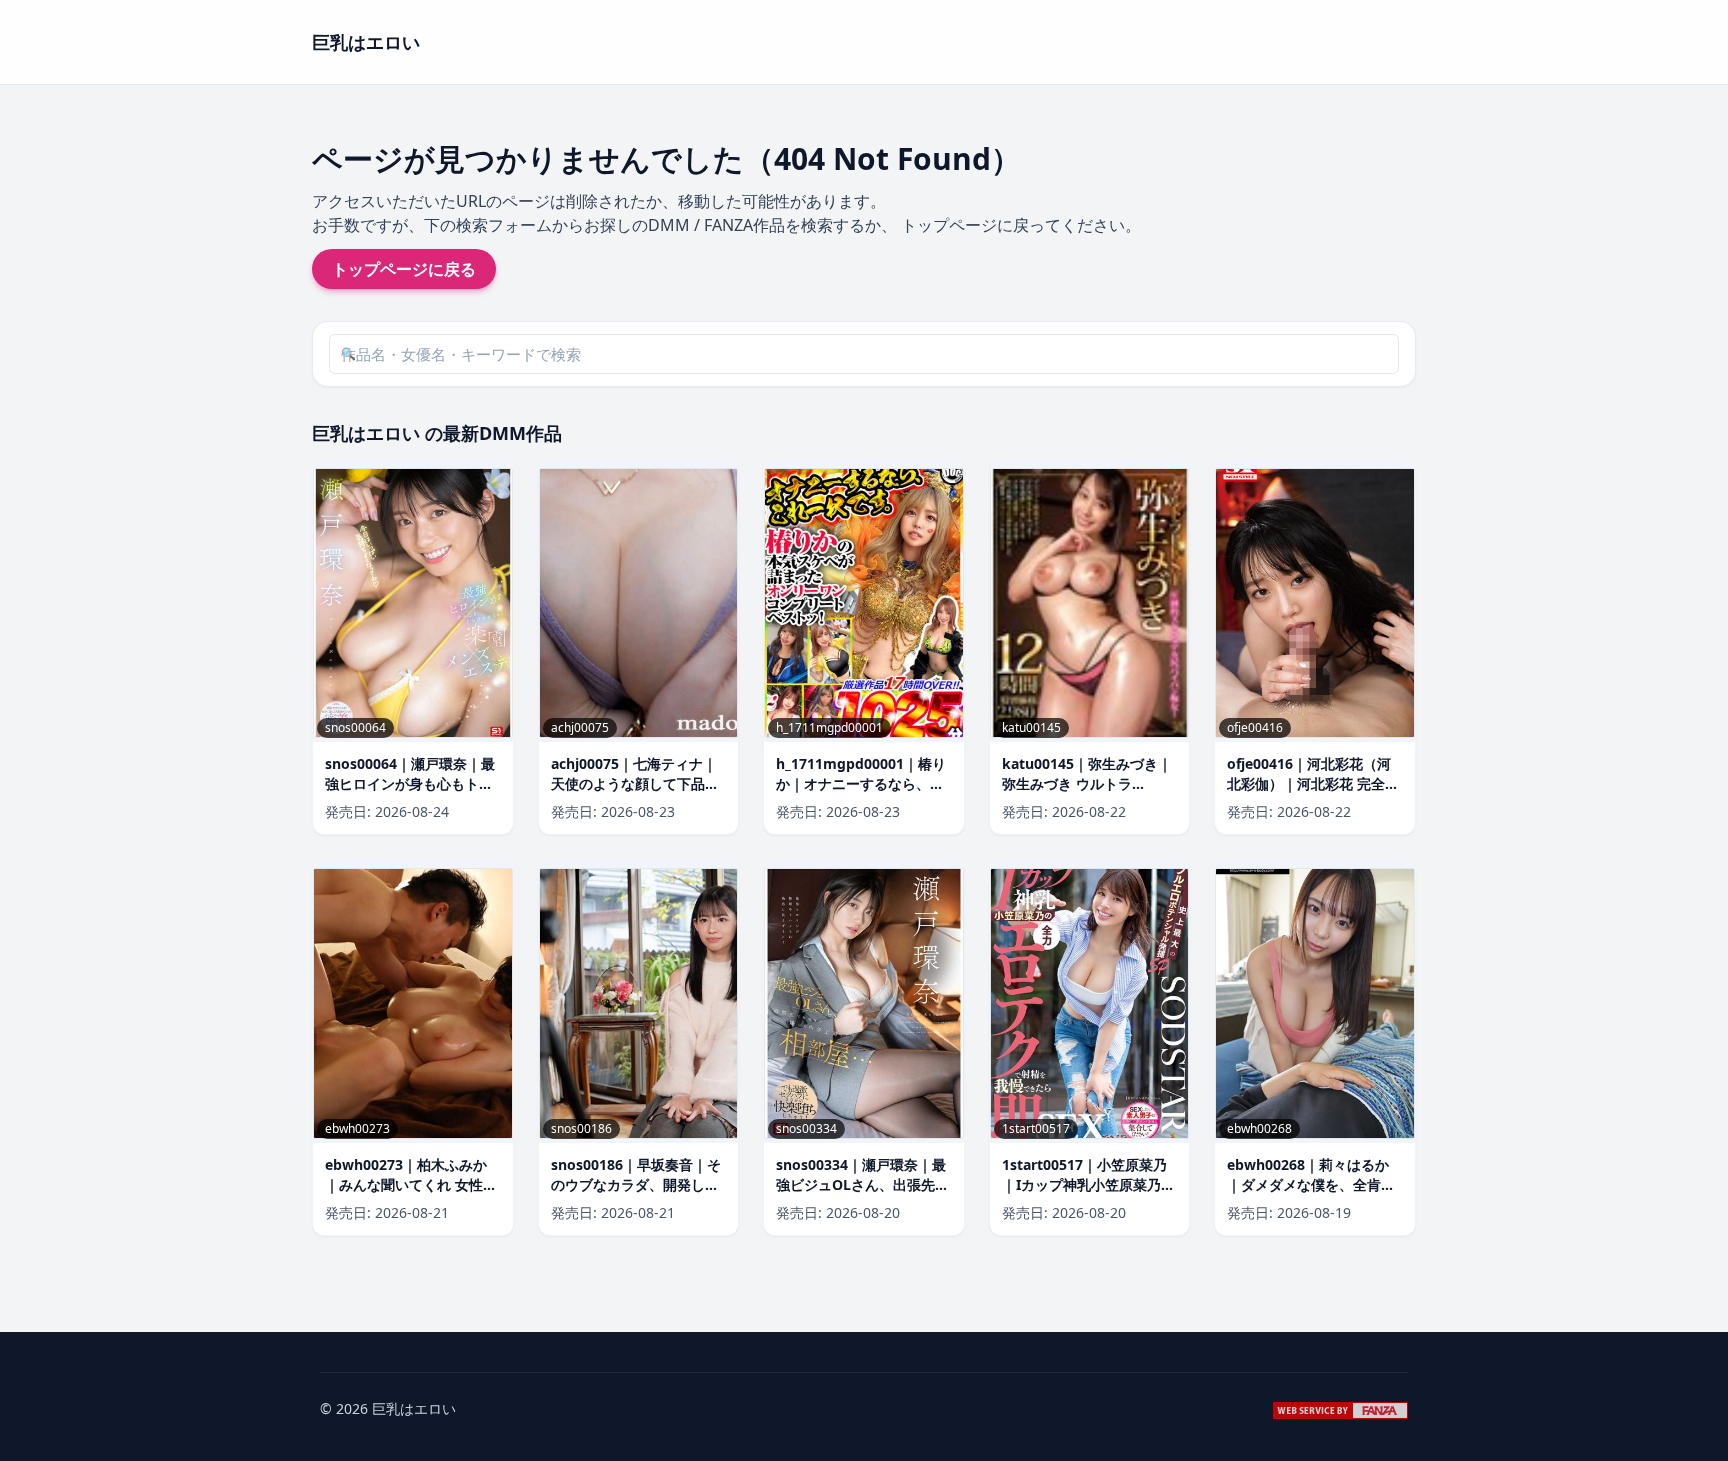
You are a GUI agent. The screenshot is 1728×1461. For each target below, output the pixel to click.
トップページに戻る (404, 269)
